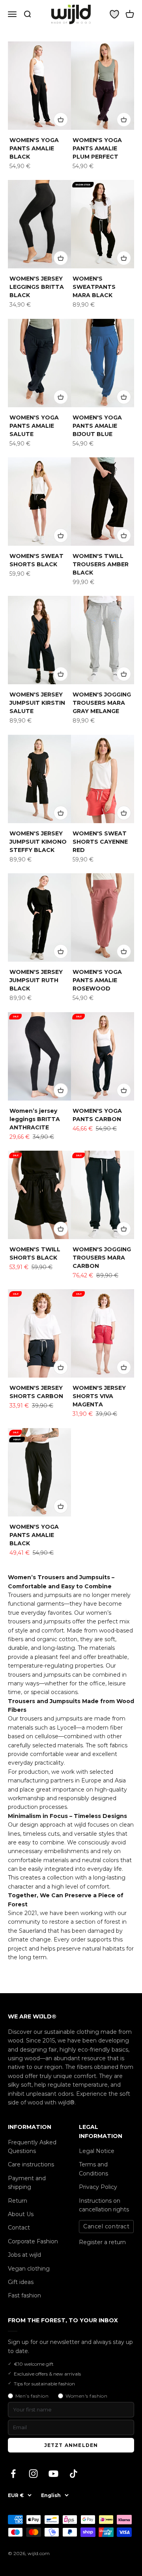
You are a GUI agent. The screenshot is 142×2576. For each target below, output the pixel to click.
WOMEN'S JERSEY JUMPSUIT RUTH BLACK (36, 980)
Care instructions (31, 2164)
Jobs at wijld (24, 2255)
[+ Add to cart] (61, 120)
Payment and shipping (27, 2183)
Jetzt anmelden (71, 2445)
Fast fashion (24, 2295)
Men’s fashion (32, 2396)
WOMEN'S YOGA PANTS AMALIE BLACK (34, 148)
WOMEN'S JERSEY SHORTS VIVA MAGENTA (99, 1396)
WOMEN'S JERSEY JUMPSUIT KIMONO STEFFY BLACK (38, 842)
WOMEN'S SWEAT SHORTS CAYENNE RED (100, 842)
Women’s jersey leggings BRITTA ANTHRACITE (35, 1119)
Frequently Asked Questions (32, 2147)
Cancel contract (106, 2226)
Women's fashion (86, 2396)
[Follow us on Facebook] (13, 2474)
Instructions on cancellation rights (104, 2205)
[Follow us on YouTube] (53, 2474)
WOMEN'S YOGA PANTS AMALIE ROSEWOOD (97, 980)
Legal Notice (97, 2151)
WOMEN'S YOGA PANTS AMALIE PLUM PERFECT (97, 148)
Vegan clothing (29, 2269)
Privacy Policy (98, 2187)
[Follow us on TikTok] (74, 2474)
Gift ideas (21, 2282)
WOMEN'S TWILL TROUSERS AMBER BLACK (101, 564)
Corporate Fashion (33, 2241)
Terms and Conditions (93, 2169)
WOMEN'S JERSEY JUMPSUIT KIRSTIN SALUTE (37, 703)
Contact (19, 2228)
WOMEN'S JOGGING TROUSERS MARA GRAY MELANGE (102, 703)
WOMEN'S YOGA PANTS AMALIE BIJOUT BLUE (97, 426)
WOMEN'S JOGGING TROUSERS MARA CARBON (102, 1258)
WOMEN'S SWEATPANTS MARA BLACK (94, 287)
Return (18, 2201)
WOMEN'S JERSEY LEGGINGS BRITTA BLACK (37, 287)
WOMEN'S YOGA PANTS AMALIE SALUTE (34, 426)
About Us (21, 2214)
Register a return (102, 2242)
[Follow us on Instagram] (33, 2474)
